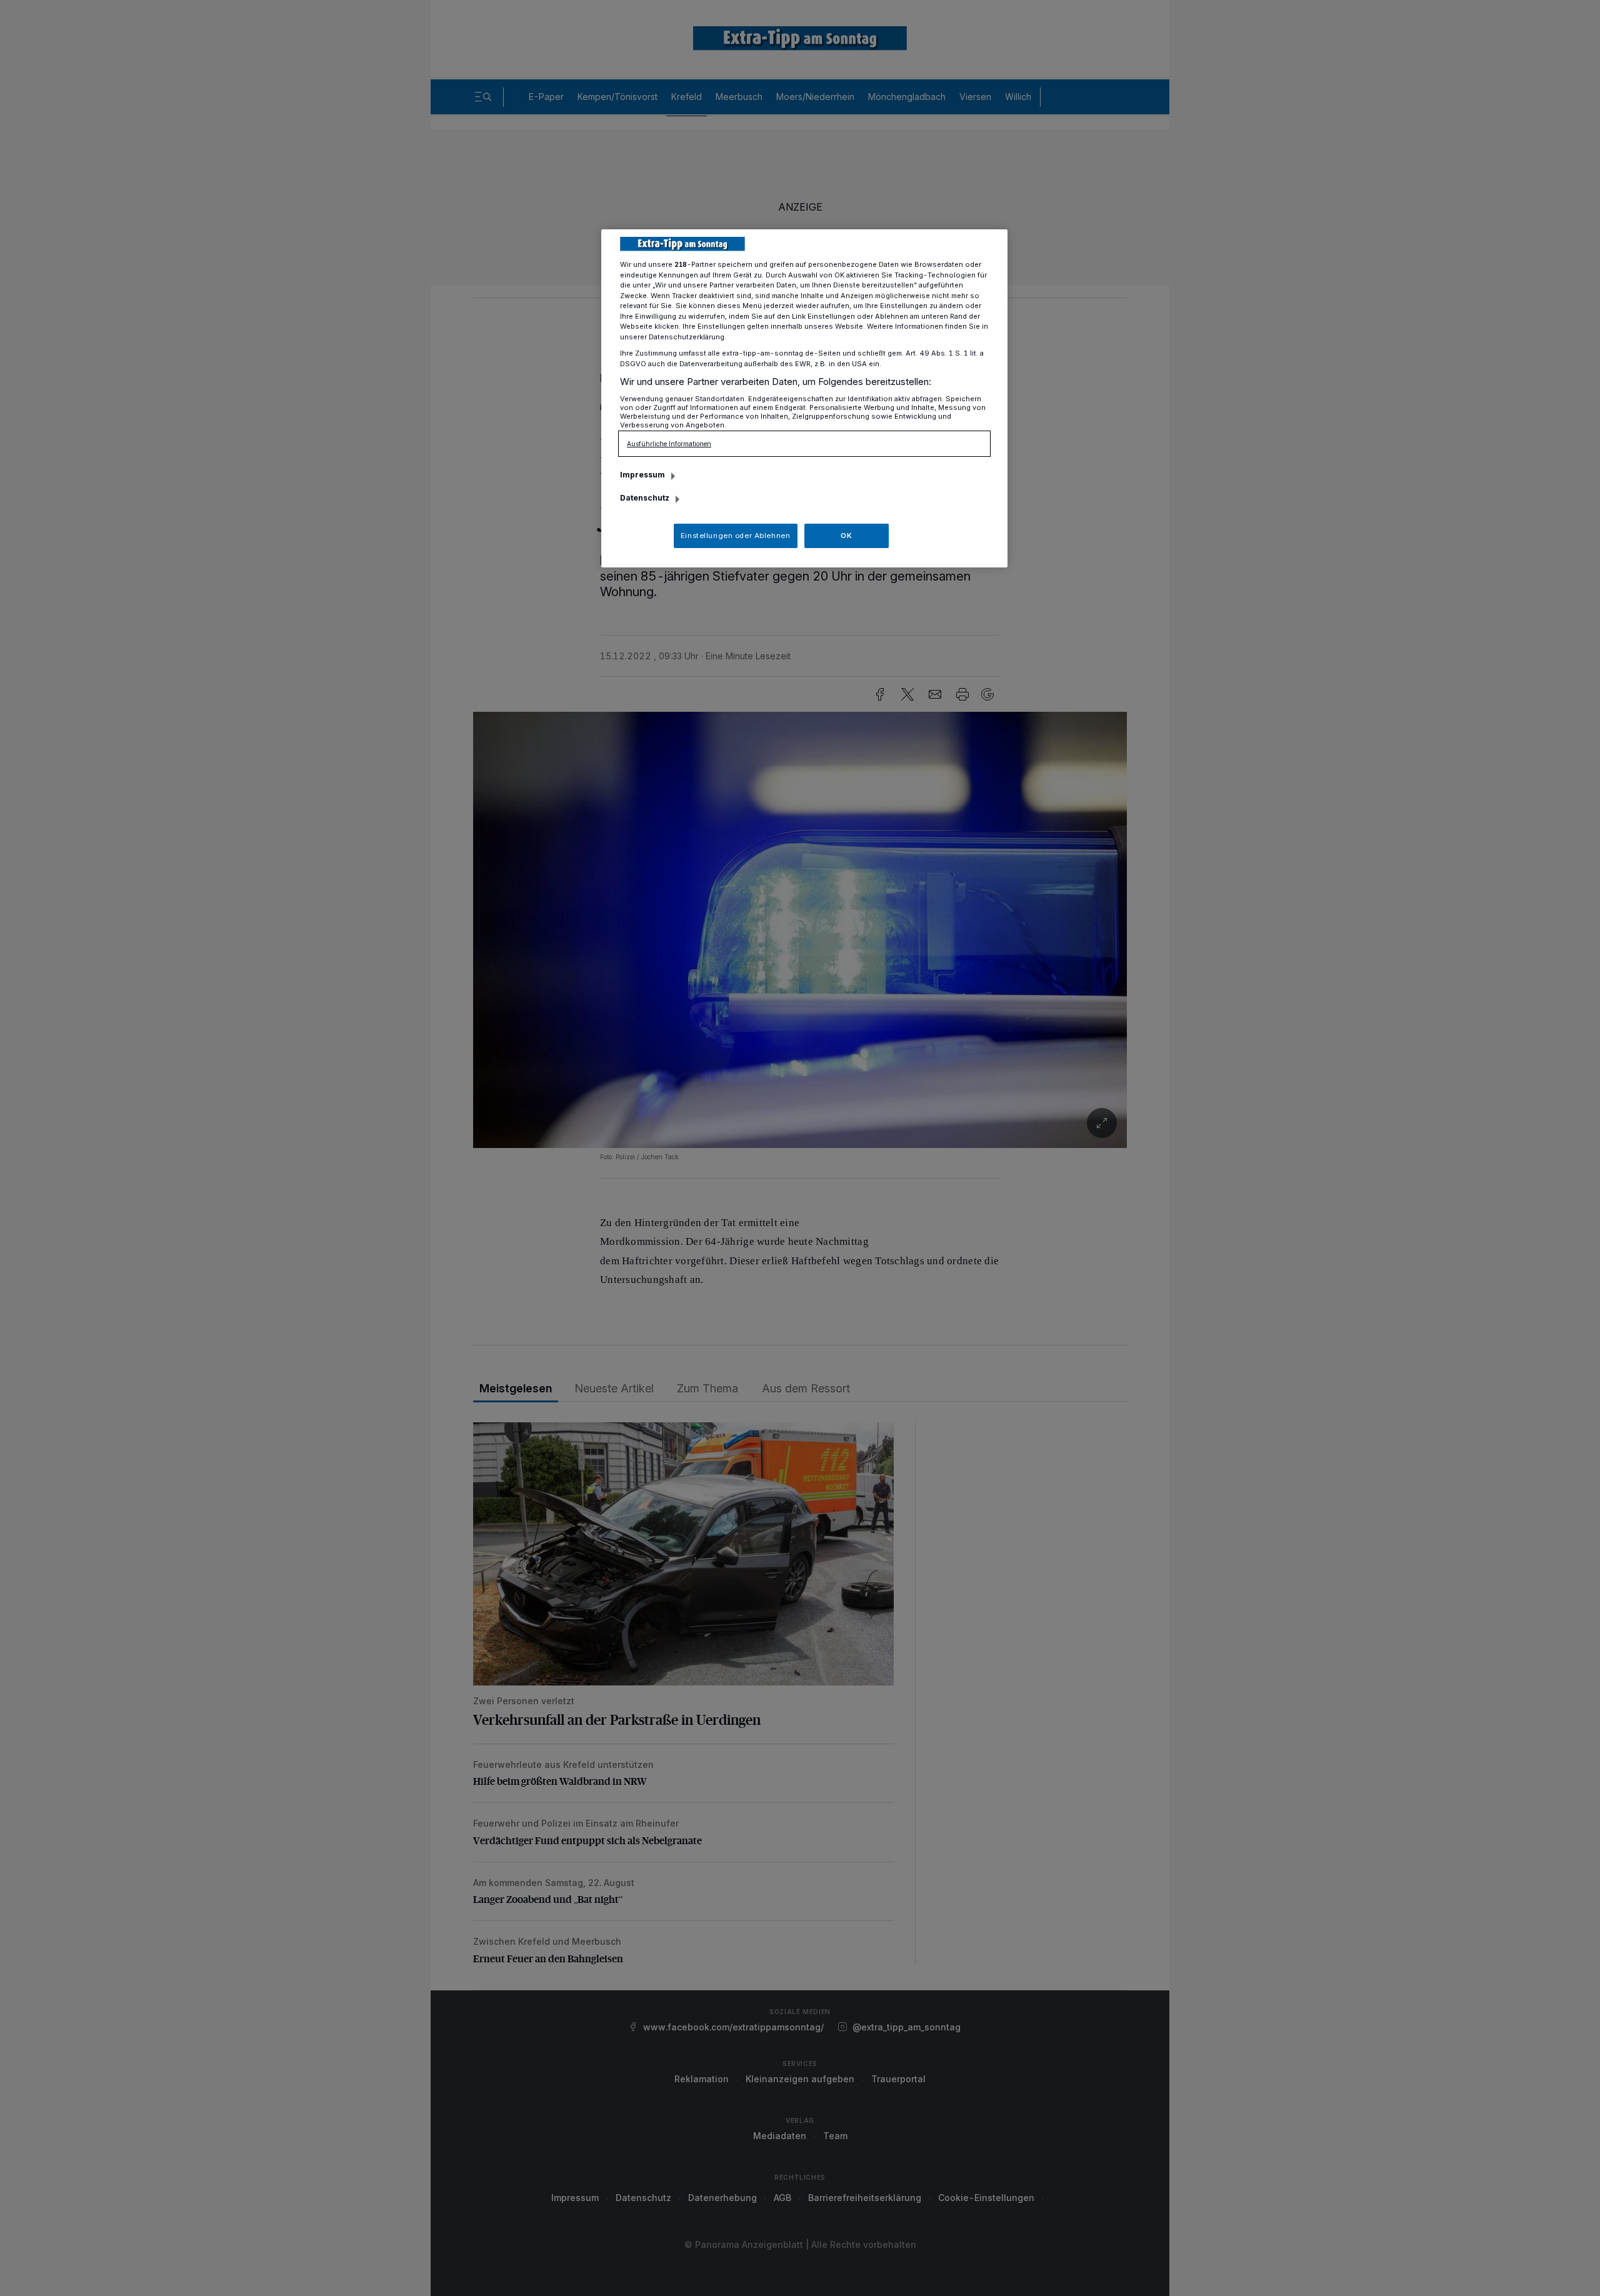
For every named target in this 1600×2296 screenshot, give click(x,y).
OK (846, 536)
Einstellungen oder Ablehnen (735, 536)
